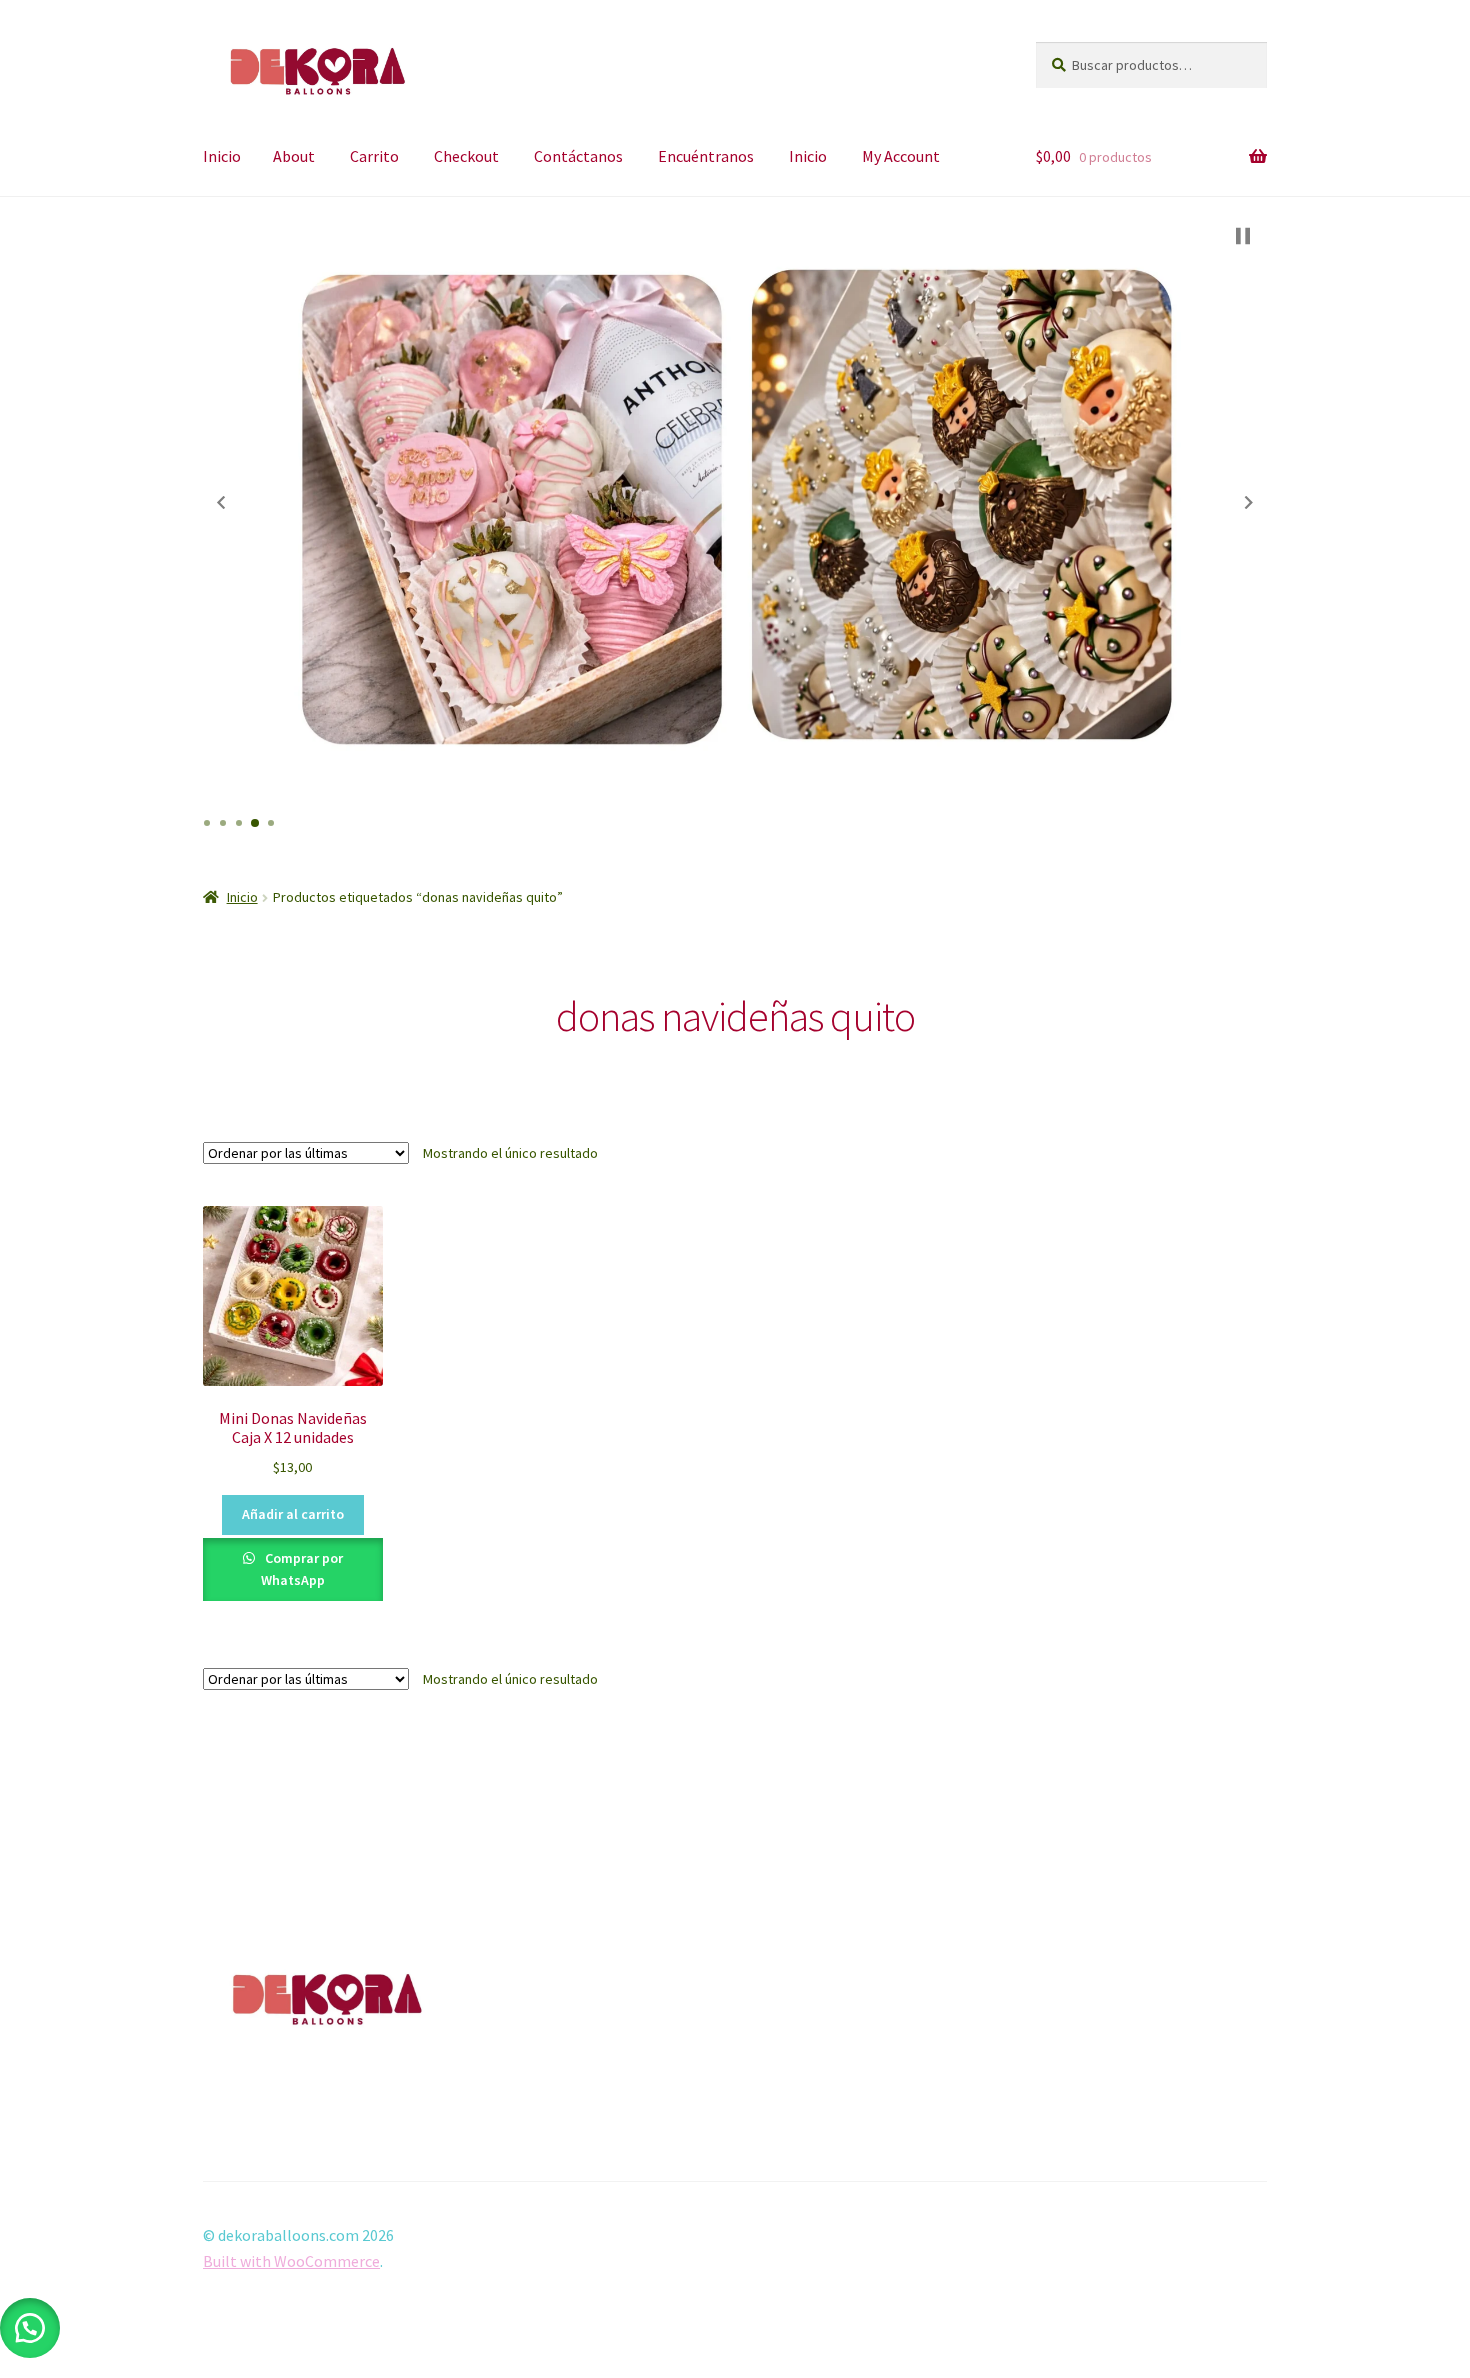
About (294, 156)
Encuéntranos (706, 156)
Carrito (374, 156)
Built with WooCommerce (291, 2261)
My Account (901, 156)
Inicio (222, 156)
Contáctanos (578, 156)
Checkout (466, 156)
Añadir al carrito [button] (293, 1514)
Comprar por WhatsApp (302, 1569)
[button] (221, 503)
